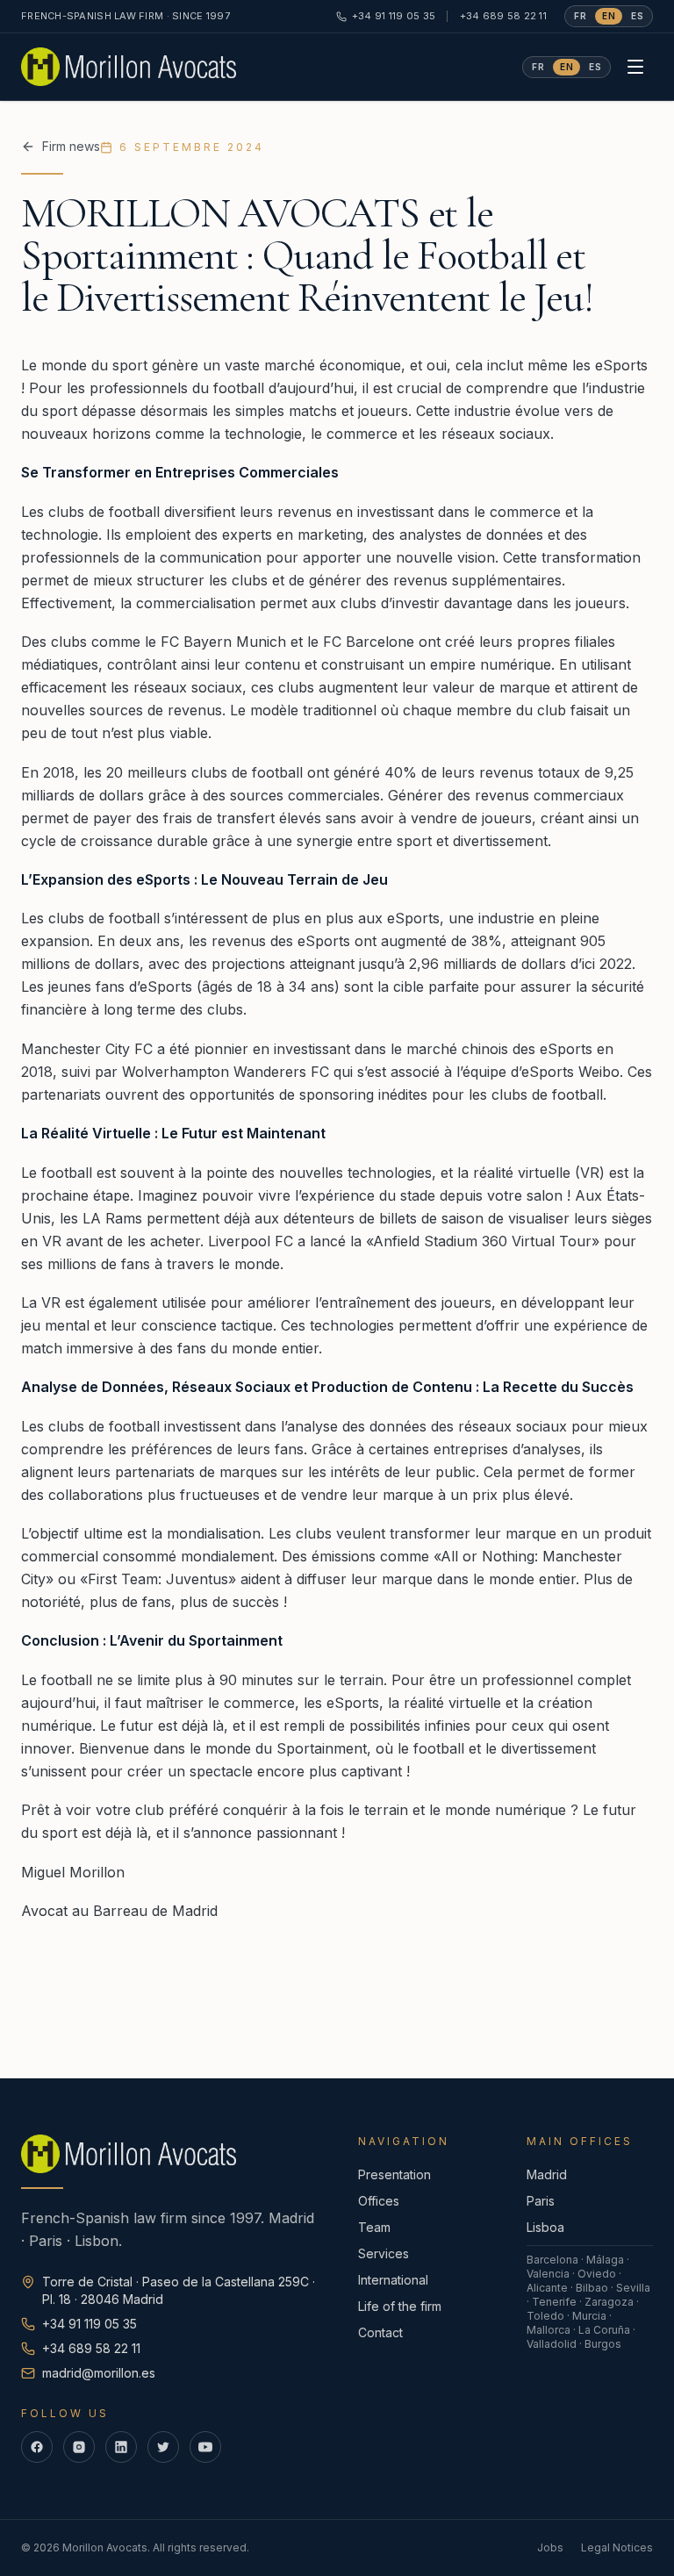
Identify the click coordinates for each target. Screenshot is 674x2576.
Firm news (71, 146)
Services (384, 2253)
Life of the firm (400, 2306)
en (609, 16)
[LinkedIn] (121, 2447)
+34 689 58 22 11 (503, 16)
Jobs (550, 2547)
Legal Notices (617, 2547)
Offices (379, 2201)
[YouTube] (205, 2447)
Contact (380, 2332)
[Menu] (635, 67)
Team (374, 2227)
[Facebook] (37, 2447)
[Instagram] (79, 2447)
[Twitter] (163, 2447)
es (637, 16)
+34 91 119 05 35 (394, 16)
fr (580, 16)
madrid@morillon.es (99, 2373)
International (393, 2280)
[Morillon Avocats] (129, 67)
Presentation (394, 2174)
